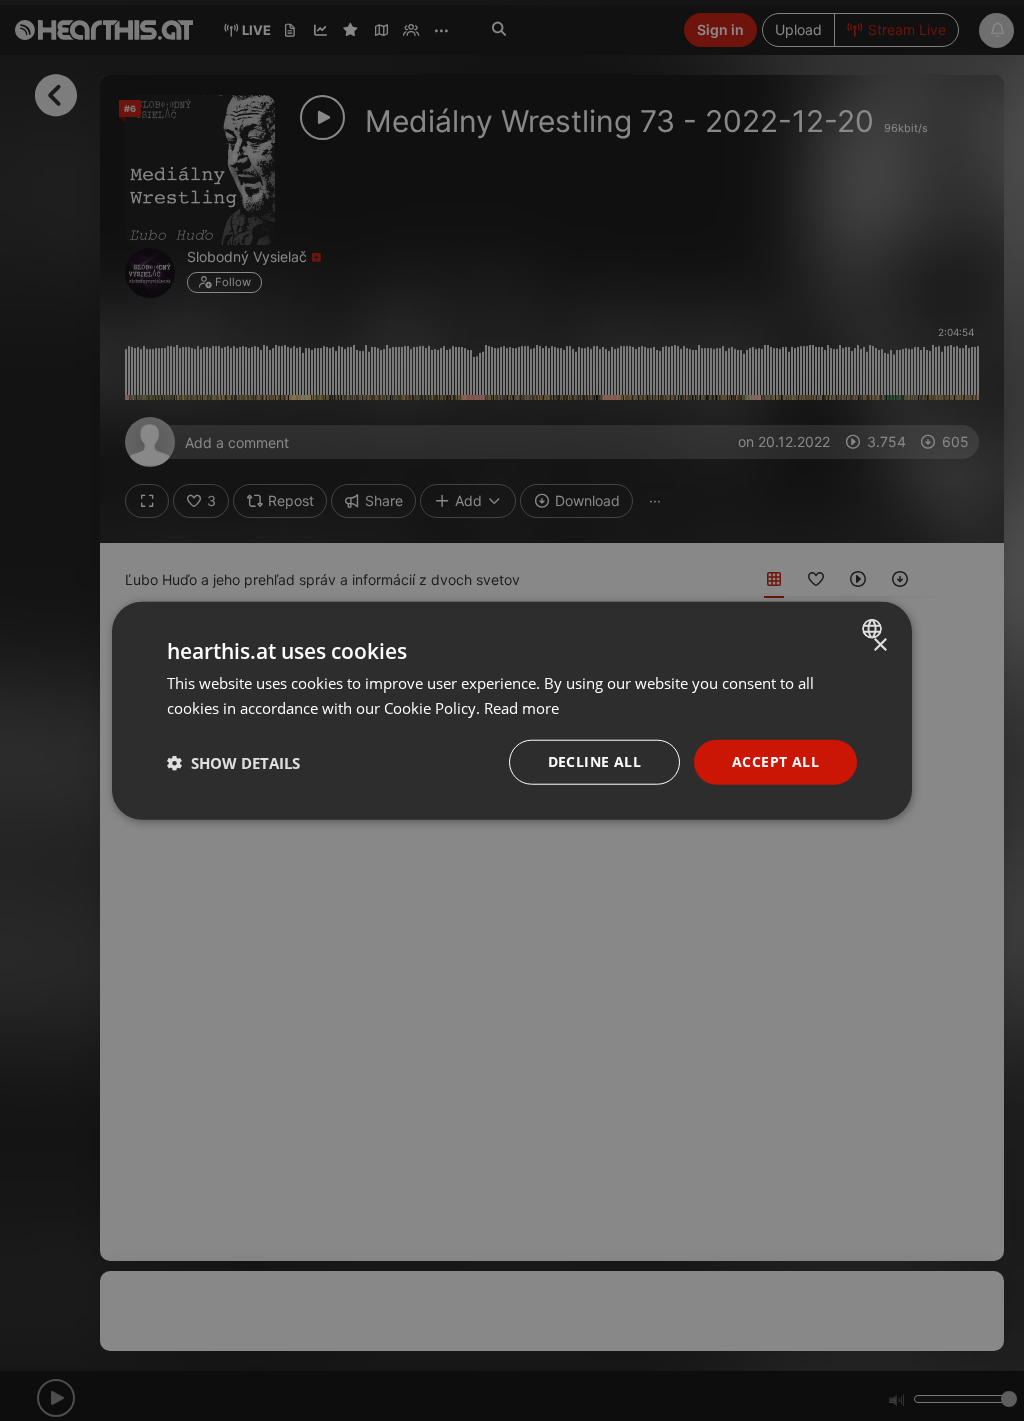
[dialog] (512, 710)
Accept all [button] (775, 761)
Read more (521, 707)
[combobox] (874, 628)
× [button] (879, 644)
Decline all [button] (594, 761)
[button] (233, 762)
